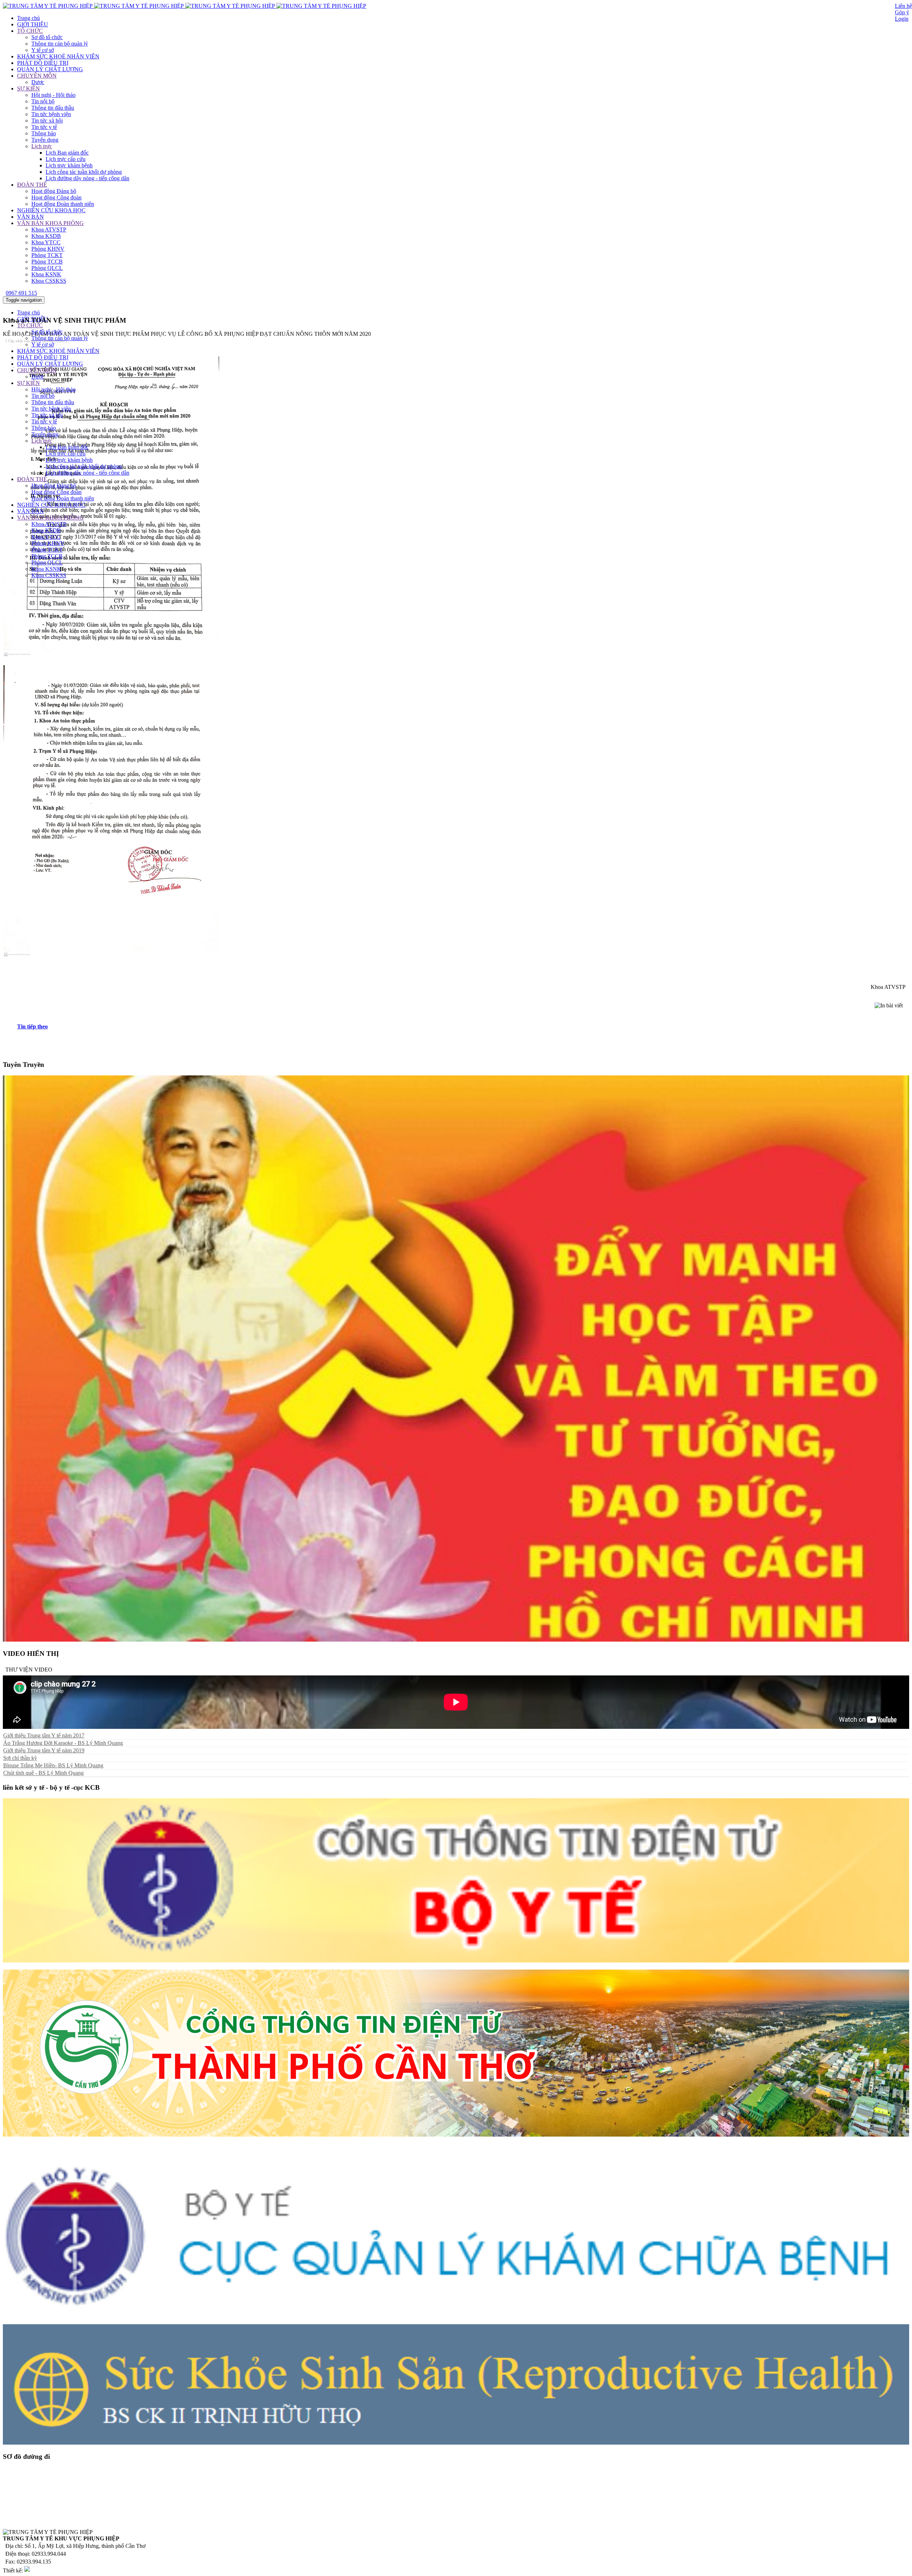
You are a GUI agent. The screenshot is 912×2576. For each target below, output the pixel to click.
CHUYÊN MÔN (37, 76)
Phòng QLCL (47, 268)
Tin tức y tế (44, 127)
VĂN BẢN (30, 217)
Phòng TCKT (47, 255)
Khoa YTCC (46, 242)
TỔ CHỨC (30, 31)
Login (902, 19)
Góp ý (902, 12)
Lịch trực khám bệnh (69, 165)
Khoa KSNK (46, 274)
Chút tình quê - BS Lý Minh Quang (43, 1773)
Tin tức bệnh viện (51, 114)
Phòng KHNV (48, 249)
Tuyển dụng (45, 140)
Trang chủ (28, 18)
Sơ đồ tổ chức (47, 37)
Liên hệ (903, 6)
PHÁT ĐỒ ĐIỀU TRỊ (43, 63)
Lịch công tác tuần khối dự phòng (84, 172)
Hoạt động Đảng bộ (54, 191)
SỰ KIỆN (28, 88)
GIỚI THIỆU (33, 24)
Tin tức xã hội (47, 121)
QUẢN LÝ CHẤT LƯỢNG (50, 69)
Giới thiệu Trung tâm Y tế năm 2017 (44, 1735)
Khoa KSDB (46, 236)
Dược (38, 82)
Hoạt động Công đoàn (56, 197)
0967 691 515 (21, 293)
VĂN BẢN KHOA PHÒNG (50, 223)
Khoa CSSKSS (49, 281)
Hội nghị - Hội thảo (53, 95)
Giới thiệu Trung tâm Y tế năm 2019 (44, 1750)
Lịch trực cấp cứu (66, 159)
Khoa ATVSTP (49, 230)
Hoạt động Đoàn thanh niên (63, 204)
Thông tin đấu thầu (53, 108)
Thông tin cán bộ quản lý (60, 44)
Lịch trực (42, 146)
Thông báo (44, 133)
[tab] (463, 1027)
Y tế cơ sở (43, 50)
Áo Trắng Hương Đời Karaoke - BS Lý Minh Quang (63, 1743)
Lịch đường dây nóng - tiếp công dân (87, 178)
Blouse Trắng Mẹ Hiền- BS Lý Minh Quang (53, 1765)
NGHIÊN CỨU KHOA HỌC (51, 210)
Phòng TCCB (47, 262)
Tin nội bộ (43, 101)
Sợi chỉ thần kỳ (20, 1758)
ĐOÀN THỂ (32, 185)
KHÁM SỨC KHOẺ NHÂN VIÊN (58, 56)
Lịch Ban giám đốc (67, 153)
